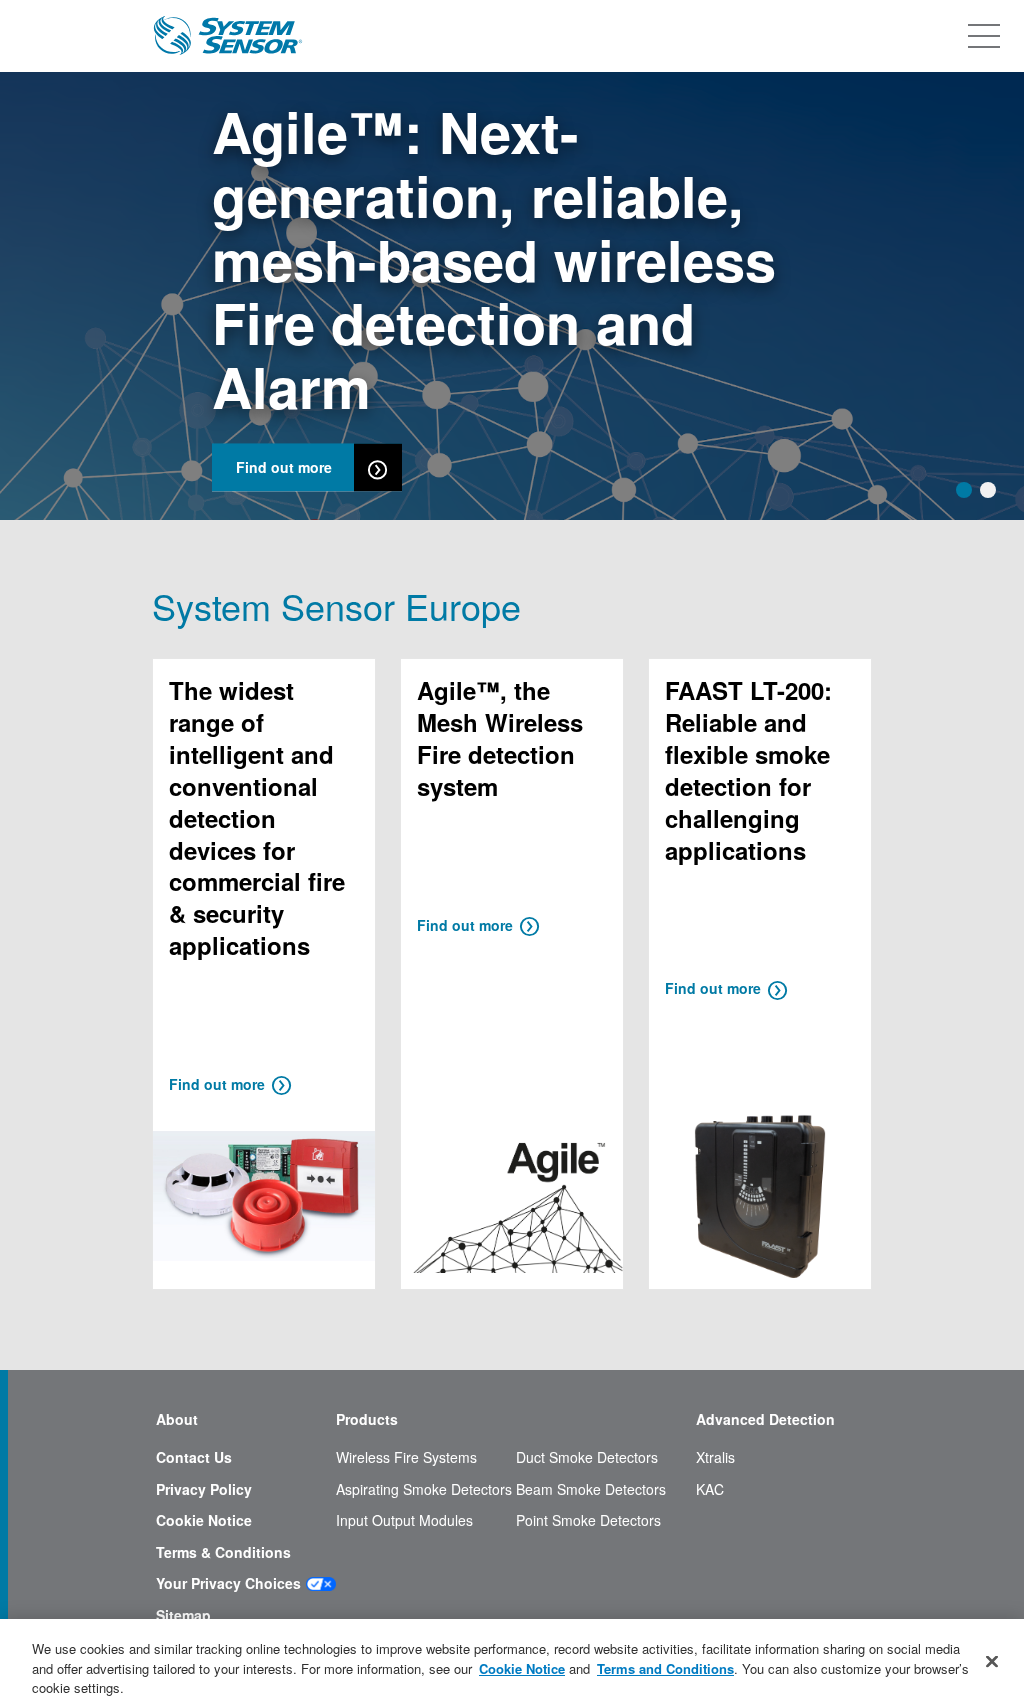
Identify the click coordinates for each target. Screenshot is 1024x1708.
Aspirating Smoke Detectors (424, 1489)
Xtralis (715, 1457)
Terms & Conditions (223, 1552)
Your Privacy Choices (228, 1583)
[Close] (992, 1661)
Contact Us (194, 1457)
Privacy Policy (204, 1489)
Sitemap (183, 1615)
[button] (964, 490)
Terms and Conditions (665, 1668)
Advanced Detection (765, 1419)
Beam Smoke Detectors (591, 1489)
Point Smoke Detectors (588, 1520)
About (177, 1419)
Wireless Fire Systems (406, 1457)
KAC (710, 1489)
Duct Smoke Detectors (587, 1457)
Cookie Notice (204, 1520)
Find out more (284, 468)
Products (367, 1419)
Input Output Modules (404, 1520)
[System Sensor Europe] (228, 36)
